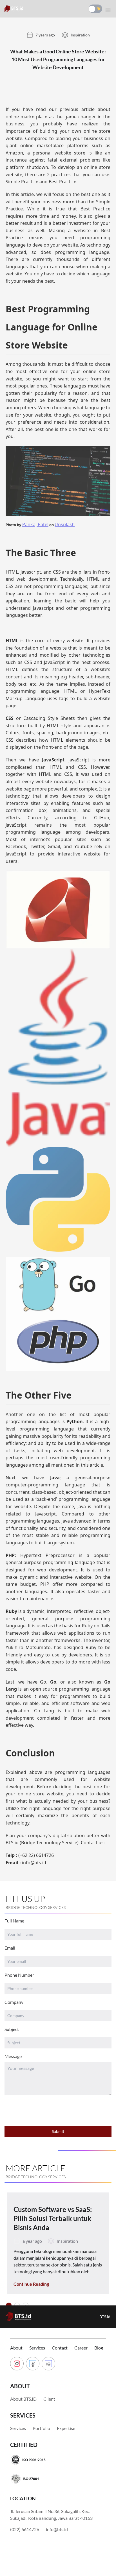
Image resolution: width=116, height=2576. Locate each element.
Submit (58, 2131)
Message (13, 2056)
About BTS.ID (23, 2399)
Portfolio (41, 2428)
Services (37, 2348)
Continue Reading (31, 2284)
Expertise (66, 2428)
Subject (12, 2029)
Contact (60, 2348)
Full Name (14, 1921)
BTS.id (105, 2317)
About (16, 2348)
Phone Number (19, 1975)
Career (81, 2348)
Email (10, 1948)
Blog (99, 2348)
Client (49, 2399)
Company (14, 2002)
